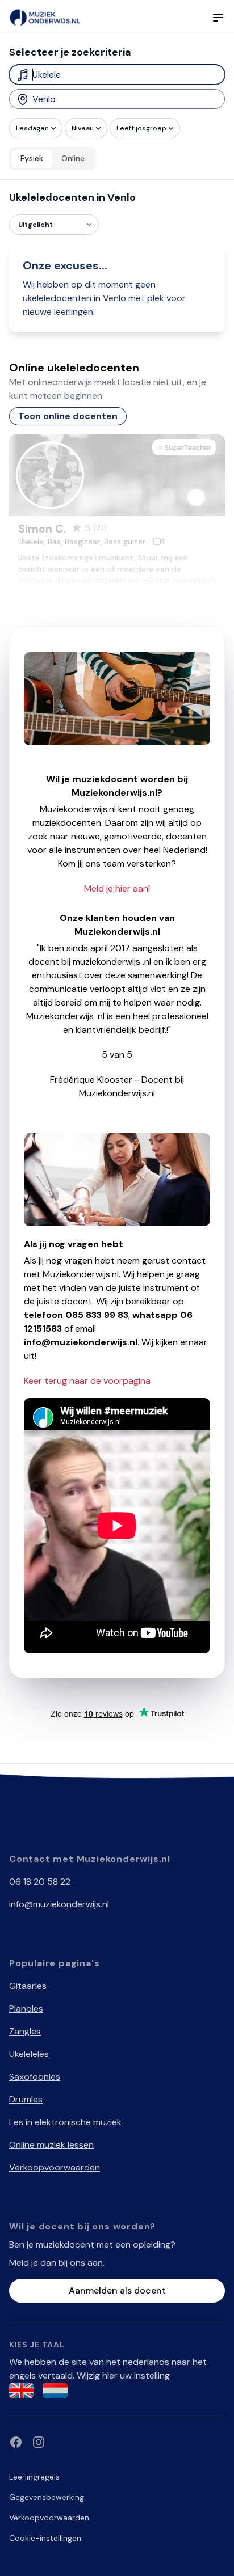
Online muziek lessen (51, 2145)
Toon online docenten (68, 416)
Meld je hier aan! (117, 888)
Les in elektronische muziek (65, 2122)
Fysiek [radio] (32, 158)
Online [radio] (73, 158)
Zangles (25, 2031)
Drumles (26, 2099)
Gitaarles (28, 1986)
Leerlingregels (34, 2477)
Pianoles (26, 2009)
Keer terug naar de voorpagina (87, 1381)
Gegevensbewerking (47, 2497)
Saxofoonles (35, 2077)
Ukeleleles (29, 2054)
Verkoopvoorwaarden (55, 2167)
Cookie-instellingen (45, 2538)
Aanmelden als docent (117, 2290)
